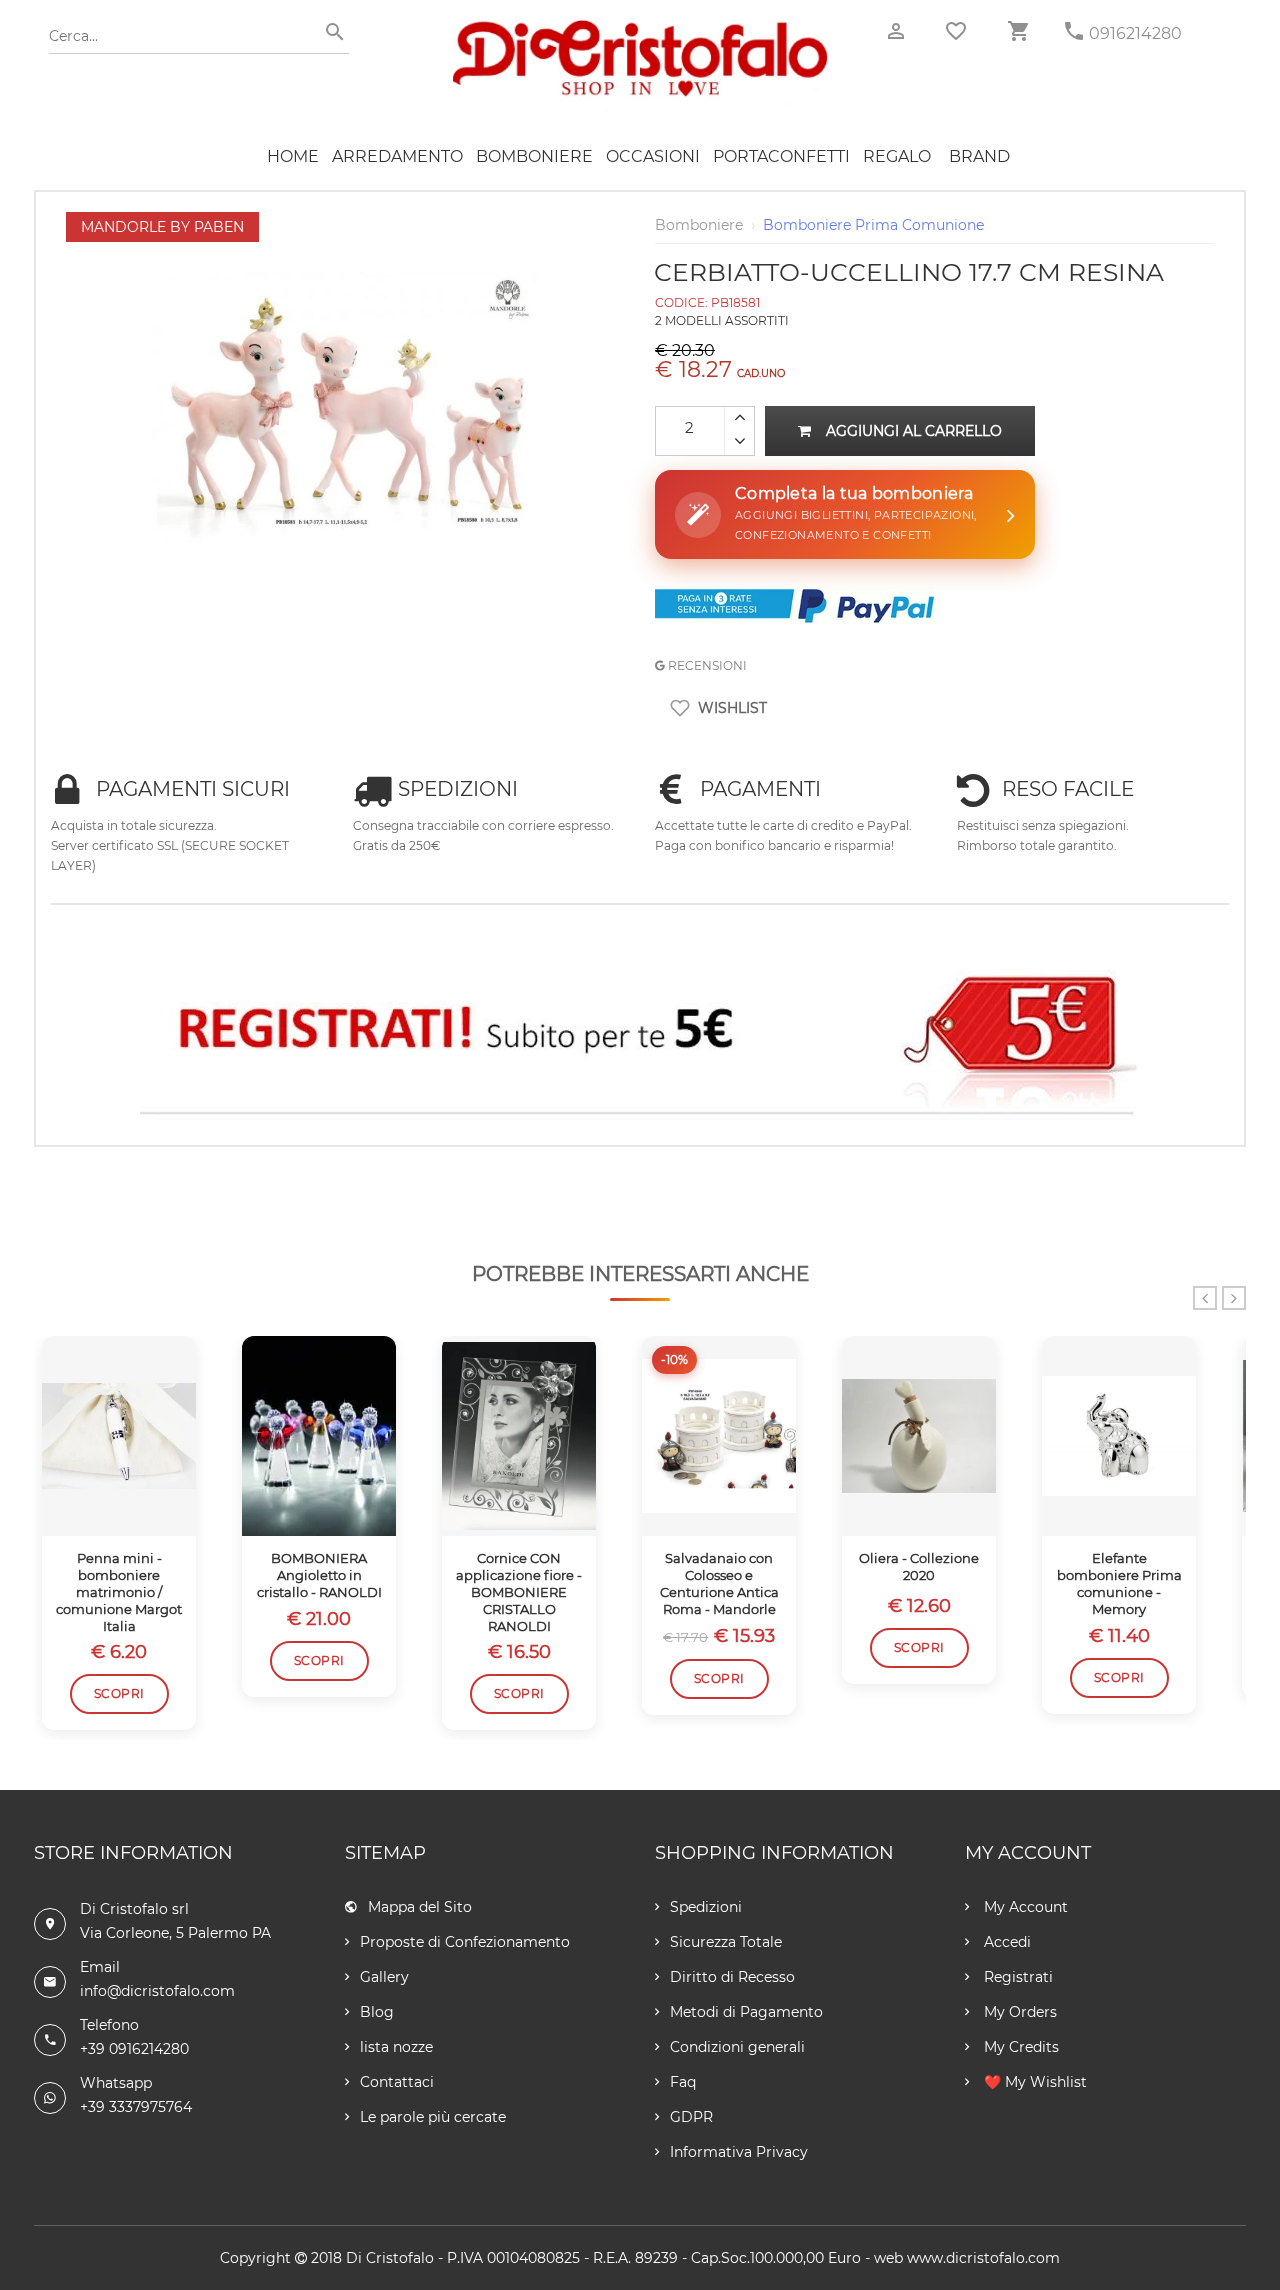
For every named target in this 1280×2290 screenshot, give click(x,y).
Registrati (1016, 1977)
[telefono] (1074, 31)
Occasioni (653, 156)
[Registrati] (640, 1034)
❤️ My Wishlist (1033, 2082)
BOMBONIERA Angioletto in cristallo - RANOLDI (319, 1575)
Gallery (384, 1977)
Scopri (119, 1693)
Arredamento (397, 156)
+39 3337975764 (136, 2107)
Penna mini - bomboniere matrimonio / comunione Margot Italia (119, 1592)
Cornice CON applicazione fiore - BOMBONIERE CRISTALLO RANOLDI (519, 1592)
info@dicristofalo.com (157, 1991)
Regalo (897, 156)
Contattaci (397, 2082)
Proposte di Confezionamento (465, 1942)
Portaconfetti (781, 156)
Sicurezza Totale (726, 1942)
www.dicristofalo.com (983, 2258)
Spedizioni (706, 1907)
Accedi (1005, 1942)
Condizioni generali (737, 2047)
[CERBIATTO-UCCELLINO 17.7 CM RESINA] (346, 222)
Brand (979, 156)
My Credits (1019, 2047)
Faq (683, 2082)
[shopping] (1018, 31)
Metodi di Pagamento (746, 2012)
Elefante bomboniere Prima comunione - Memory (1119, 1583)
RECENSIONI (706, 665)
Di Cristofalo (390, 2258)
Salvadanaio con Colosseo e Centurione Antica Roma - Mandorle (719, 1583)
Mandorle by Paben (162, 227)
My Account (1024, 1907)
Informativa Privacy (739, 2152)
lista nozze (396, 2047)
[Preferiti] (956, 31)
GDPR (691, 2117)
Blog (377, 2012)
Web (888, 2258)
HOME (293, 156)
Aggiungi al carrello (914, 431)
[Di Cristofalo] (640, 29)
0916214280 (1135, 33)
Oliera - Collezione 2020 (919, 1566)
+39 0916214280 (134, 2049)
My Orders (1018, 2012)
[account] (896, 31)
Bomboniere (534, 156)
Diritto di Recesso (732, 1977)
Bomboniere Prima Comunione (873, 225)
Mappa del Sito (420, 1907)
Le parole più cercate (433, 2117)
